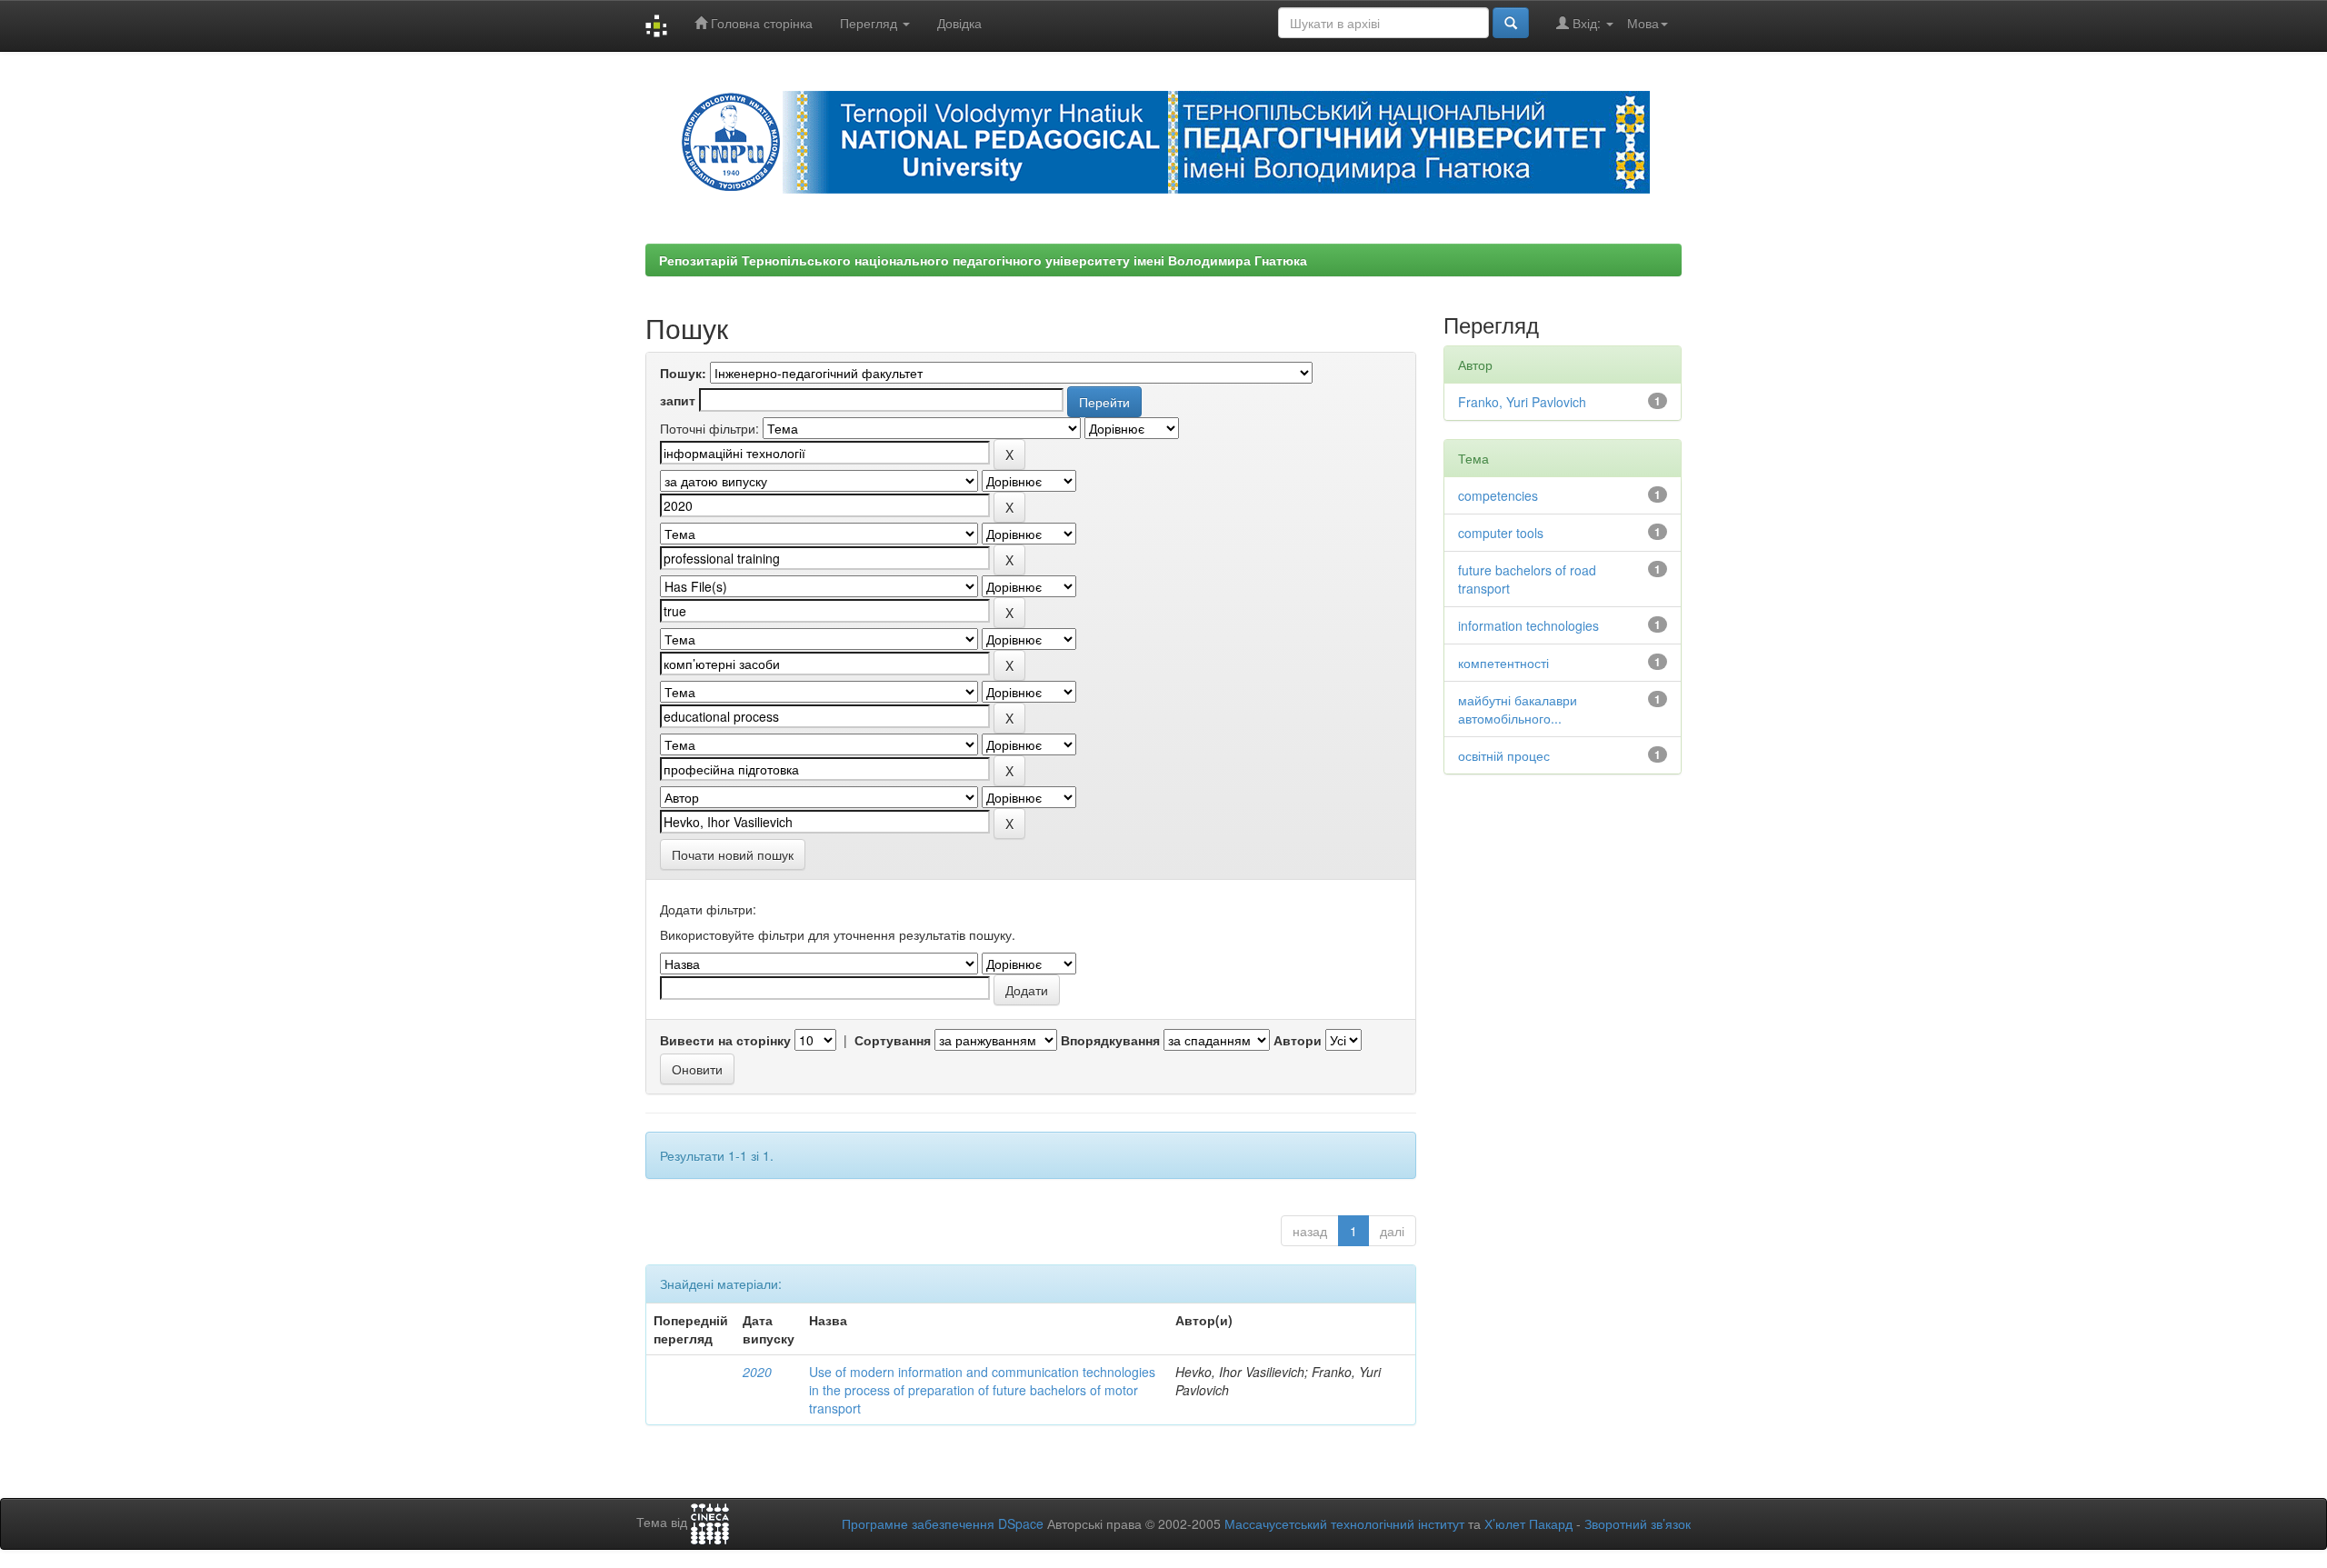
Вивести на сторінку (725, 1040)
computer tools (1501, 533)
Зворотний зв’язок (1638, 1523)
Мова (1643, 23)
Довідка (959, 23)
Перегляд (870, 23)
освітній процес (1504, 755)
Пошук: (683, 373)
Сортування (893, 1040)
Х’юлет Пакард (1528, 1523)
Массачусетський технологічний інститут (1344, 1523)
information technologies (1528, 625)
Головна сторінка (760, 23)
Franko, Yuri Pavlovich (1522, 402)
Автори (1298, 1040)
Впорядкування (1110, 1040)
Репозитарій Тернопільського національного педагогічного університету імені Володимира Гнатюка (983, 260)
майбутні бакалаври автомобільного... (1518, 709)
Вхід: (1587, 23)
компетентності (1503, 663)
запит (678, 400)
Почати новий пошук (733, 854)
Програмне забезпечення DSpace (943, 1523)
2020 (757, 1372)
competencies (1498, 495)
